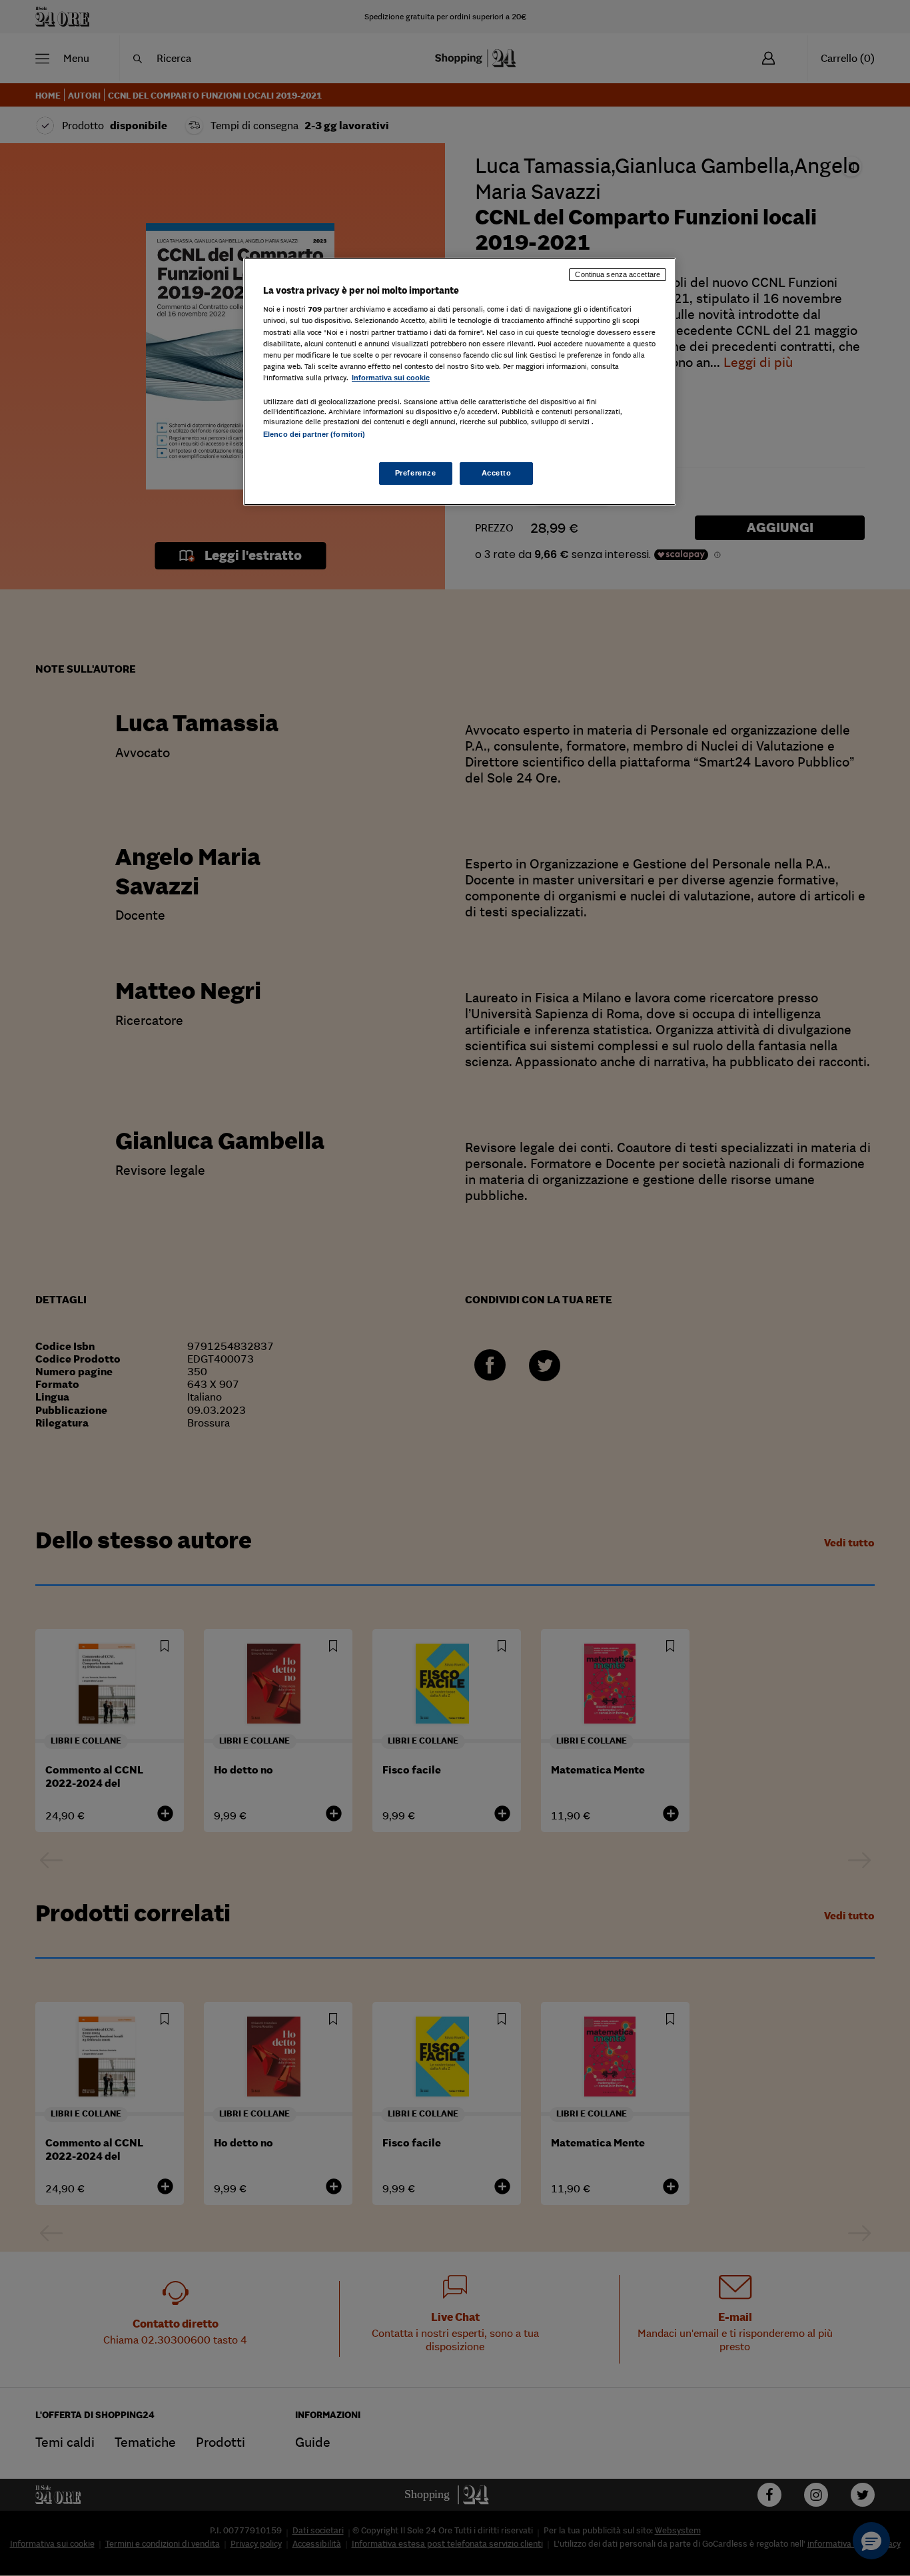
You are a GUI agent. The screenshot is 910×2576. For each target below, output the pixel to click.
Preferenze (416, 473)
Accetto (497, 473)
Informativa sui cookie (391, 378)
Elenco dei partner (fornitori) (314, 434)
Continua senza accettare (618, 274)
